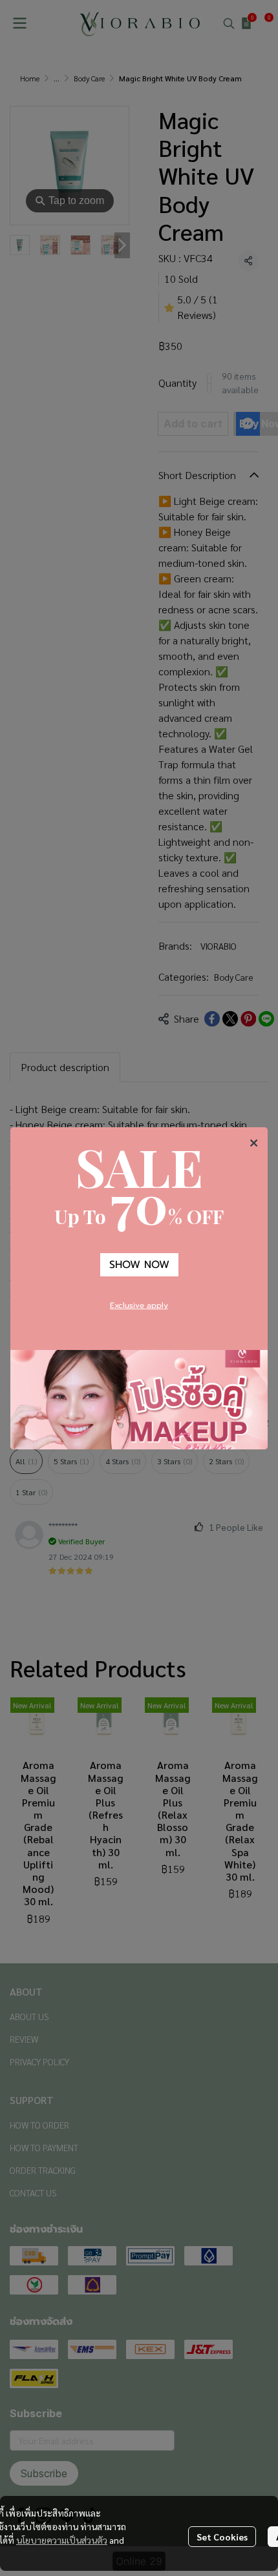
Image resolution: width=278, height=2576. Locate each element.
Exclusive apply (139, 1305)
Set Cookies (222, 2537)
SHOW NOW (139, 1265)
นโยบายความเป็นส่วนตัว (62, 2540)
